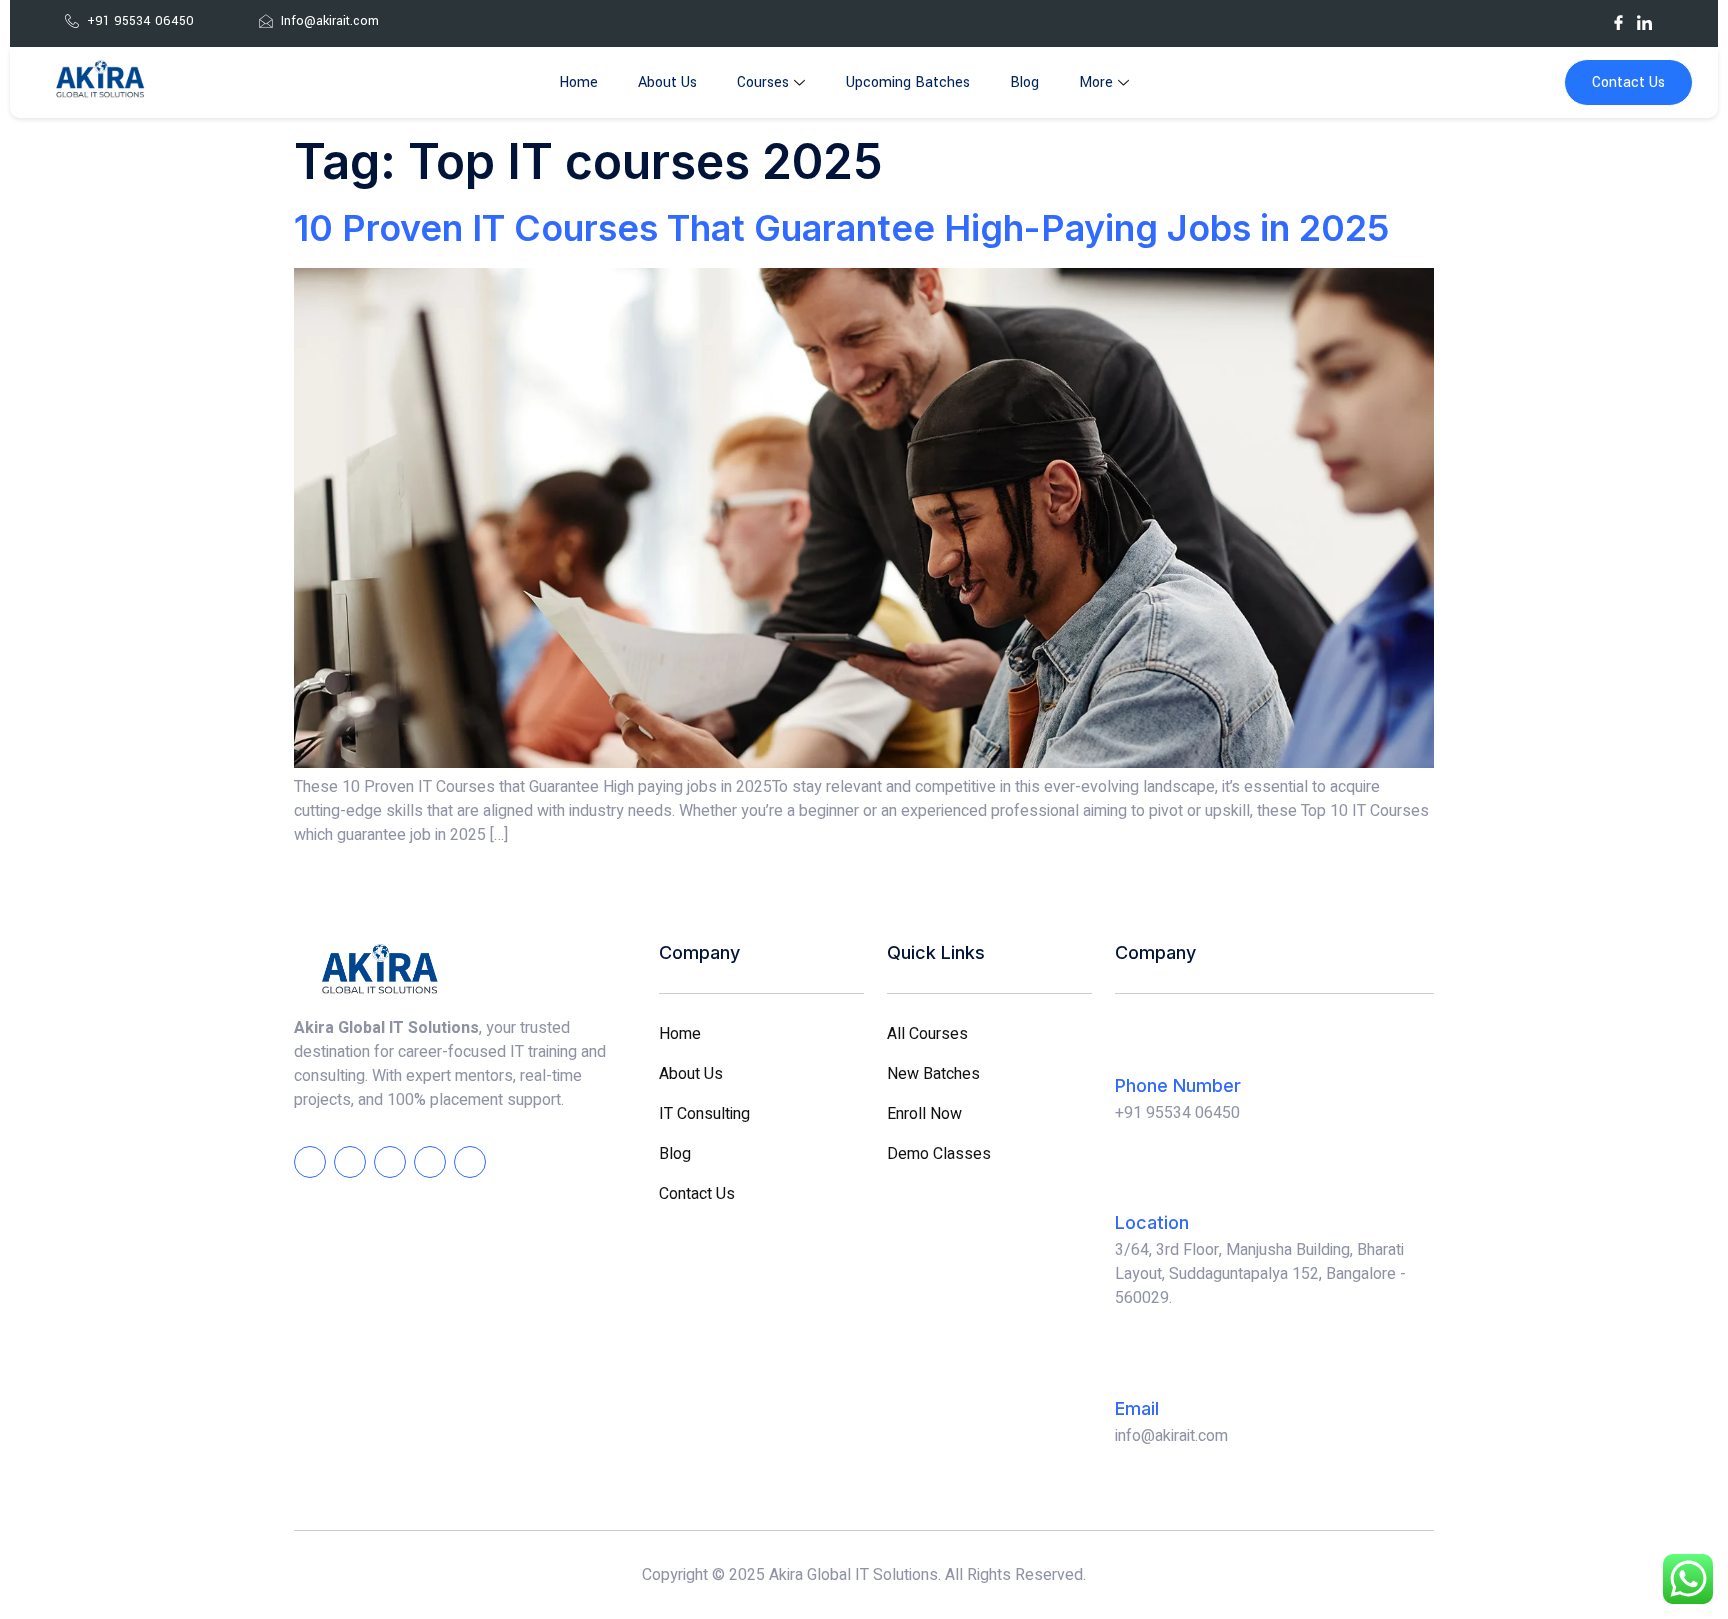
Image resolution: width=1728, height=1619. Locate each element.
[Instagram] (1592, 22)
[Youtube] (1670, 22)
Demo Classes (939, 1154)
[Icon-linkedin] (1644, 22)
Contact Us (1628, 82)
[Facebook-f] (310, 1162)
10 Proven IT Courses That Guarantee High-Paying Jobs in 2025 (841, 228)
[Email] (1135, 1365)
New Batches (933, 1074)
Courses (763, 82)
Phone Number (1178, 1085)
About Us (667, 82)
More (1096, 82)
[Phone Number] (1135, 1042)
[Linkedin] (430, 1162)
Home (578, 82)
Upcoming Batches (908, 82)
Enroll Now (924, 1114)
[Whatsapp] (1566, 22)
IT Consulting (704, 1114)
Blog (1024, 82)
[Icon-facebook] (1618, 22)
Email (1137, 1408)
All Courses (927, 1034)
